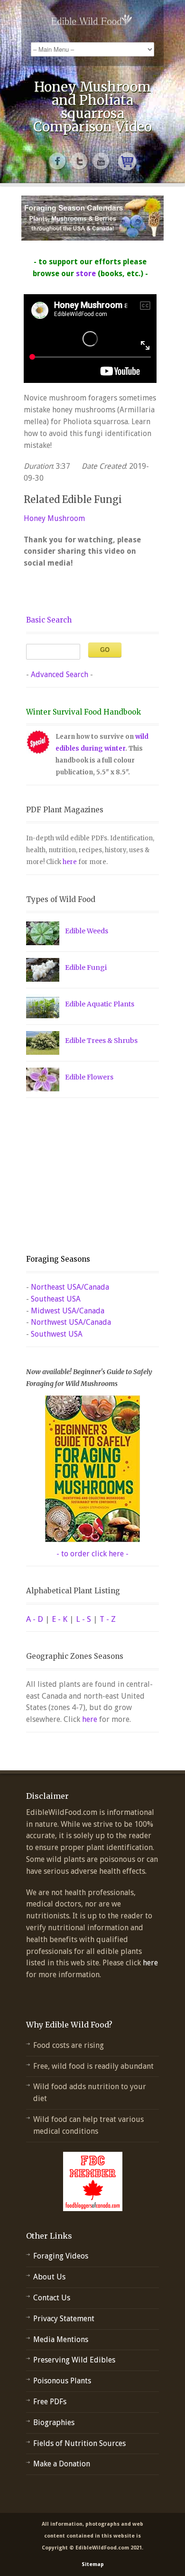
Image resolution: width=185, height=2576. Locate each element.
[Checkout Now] (127, 161)
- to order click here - (92, 1554)
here (70, 862)
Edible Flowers (89, 1077)
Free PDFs (50, 2402)
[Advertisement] (85, 1176)
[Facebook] (58, 161)
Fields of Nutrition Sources (79, 2443)
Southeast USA (56, 1299)
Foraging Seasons (58, 1259)
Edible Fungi (86, 967)
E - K (60, 1619)
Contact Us (52, 2298)
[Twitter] (80, 161)
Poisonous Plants (62, 2381)
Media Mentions (61, 2339)
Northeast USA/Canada (70, 1287)
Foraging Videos (61, 2256)
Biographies (54, 2423)
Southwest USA (57, 1334)
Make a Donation (62, 2464)
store (86, 274)
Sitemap (93, 2564)
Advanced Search (60, 674)
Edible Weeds (87, 931)
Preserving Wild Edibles (74, 2360)
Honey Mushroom (54, 518)
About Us (49, 2277)
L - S (83, 1619)
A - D (35, 1619)
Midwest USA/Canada (68, 1311)
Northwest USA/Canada (71, 1322)
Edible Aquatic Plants (100, 1004)
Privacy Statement (64, 2319)
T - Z (108, 1619)
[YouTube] (102, 161)
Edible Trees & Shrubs (101, 1041)
